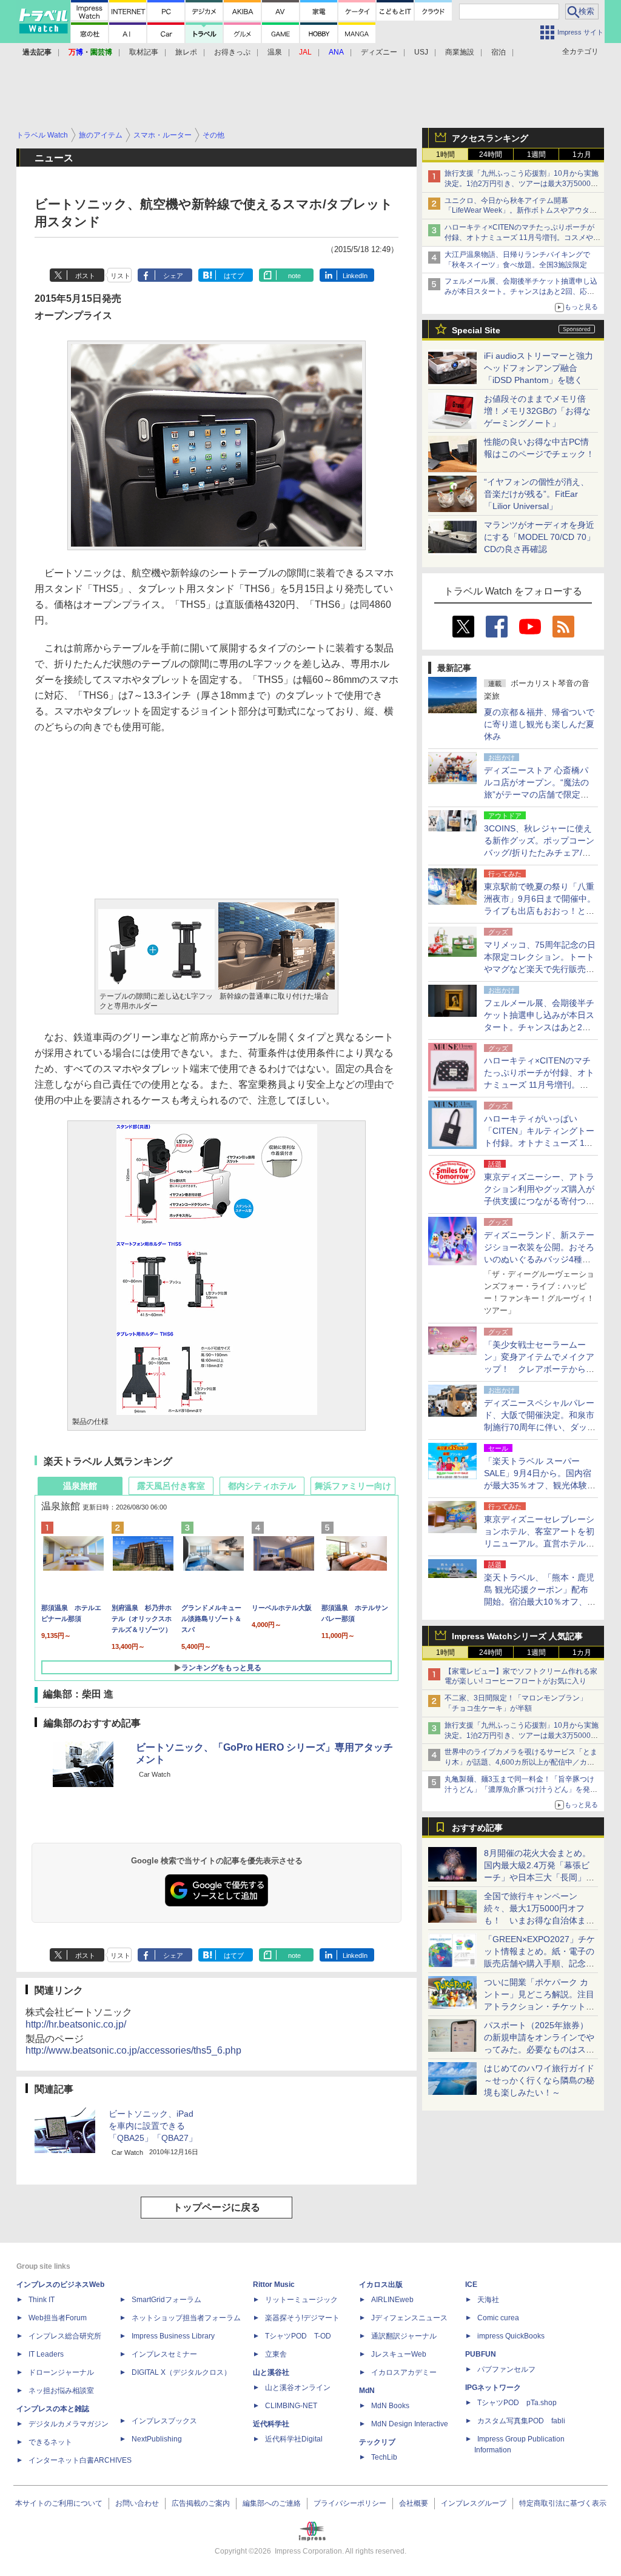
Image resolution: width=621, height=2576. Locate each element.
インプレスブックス (164, 2421)
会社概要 (414, 2503)
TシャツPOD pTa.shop (517, 2403)
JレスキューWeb (399, 2354)
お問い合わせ (137, 2503)
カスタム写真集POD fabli (521, 2421)
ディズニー (379, 52)
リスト (120, 276)
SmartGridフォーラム (166, 2300)
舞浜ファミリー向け (353, 1486)
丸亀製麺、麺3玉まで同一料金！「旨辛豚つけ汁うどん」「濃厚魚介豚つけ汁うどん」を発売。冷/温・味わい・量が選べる (519, 1789)
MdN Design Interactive (410, 2424)
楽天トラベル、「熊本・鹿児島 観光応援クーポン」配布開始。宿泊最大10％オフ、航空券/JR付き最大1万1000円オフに (540, 1602)
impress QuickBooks (511, 2336)
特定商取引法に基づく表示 (563, 2503)
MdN (367, 2391)
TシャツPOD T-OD (298, 2336)
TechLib (384, 2457)
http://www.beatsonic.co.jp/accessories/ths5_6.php (133, 2050)
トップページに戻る (217, 2207)
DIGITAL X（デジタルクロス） (181, 2372)
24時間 (491, 155)
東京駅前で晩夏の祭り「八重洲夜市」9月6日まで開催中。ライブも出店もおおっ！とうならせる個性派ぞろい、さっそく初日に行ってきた (540, 911)
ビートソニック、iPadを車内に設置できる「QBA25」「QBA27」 (153, 2126)
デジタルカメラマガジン (69, 2424)
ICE (471, 2285)
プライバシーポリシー (350, 2503)
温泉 (275, 52)
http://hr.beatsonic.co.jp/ (76, 2024)
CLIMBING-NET (291, 2406)
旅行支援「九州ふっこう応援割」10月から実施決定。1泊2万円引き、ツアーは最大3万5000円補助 (522, 184)
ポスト (85, 276)
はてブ (234, 276)
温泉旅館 (80, 1486)
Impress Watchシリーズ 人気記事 (517, 1636)
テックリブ (377, 2442)
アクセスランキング (490, 138)
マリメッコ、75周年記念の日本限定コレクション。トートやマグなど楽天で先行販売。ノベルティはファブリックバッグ (540, 969)
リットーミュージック (301, 2300)
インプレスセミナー (164, 2354)
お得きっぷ (232, 52)
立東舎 (276, 2354)
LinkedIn (355, 276)
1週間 (536, 155)
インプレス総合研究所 (65, 2336)
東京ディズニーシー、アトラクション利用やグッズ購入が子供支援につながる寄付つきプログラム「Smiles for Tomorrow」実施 (539, 1201)
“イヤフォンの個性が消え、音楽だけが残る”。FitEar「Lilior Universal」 (536, 494)
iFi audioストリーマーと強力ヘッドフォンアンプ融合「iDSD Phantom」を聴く (539, 368)
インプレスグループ (474, 2503)
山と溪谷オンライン (298, 2388)
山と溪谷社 (271, 2372)
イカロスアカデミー (404, 2372)
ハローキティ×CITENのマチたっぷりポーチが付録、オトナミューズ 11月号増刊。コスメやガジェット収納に (522, 238)
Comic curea (498, 2318)
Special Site (476, 330)
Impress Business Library (173, 2336)
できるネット (50, 2442)
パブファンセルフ (506, 2369)
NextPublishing (157, 2439)
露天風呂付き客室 (171, 1486)
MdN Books (390, 2406)
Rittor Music (274, 2285)
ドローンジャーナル (61, 2372)
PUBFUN (481, 2354)
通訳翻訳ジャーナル (404, 2336)
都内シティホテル (262, 1486)
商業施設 (460, 52)
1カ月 (582, 155)
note (294, 276)
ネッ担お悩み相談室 (61, 2391)
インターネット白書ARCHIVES (80, 2460)
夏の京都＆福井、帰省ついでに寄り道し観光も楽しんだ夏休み (539, 724)
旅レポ (186, 52)
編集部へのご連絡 (272, 2503)
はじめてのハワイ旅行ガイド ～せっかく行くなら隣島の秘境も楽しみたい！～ (539, 2080)
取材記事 (144, 52)
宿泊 (498, 52)
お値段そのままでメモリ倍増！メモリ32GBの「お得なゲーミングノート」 (537, 411)
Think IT (42, 2300)
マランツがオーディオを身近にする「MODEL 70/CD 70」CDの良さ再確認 (539, 537)
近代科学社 (271, 2424)
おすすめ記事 (477, 1828)
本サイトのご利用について (59, 2503)
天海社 (488, 2300)
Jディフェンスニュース (409, 2318)
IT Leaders (46, 2354)
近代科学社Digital (294, 2439)
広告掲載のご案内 (201, 2503)
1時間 (445, 155)
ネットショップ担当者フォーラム (186, 2318)
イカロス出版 (381, 2285)
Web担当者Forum (58, 2318)
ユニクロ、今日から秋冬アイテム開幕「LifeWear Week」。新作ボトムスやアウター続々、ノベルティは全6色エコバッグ (521, 211)
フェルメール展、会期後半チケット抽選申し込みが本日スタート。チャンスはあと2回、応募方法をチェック (521, 291)
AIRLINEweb (392, 2300)
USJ (421, 52)
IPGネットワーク (493, 2388)
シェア (173, 276)
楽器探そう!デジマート (302, 2318)
